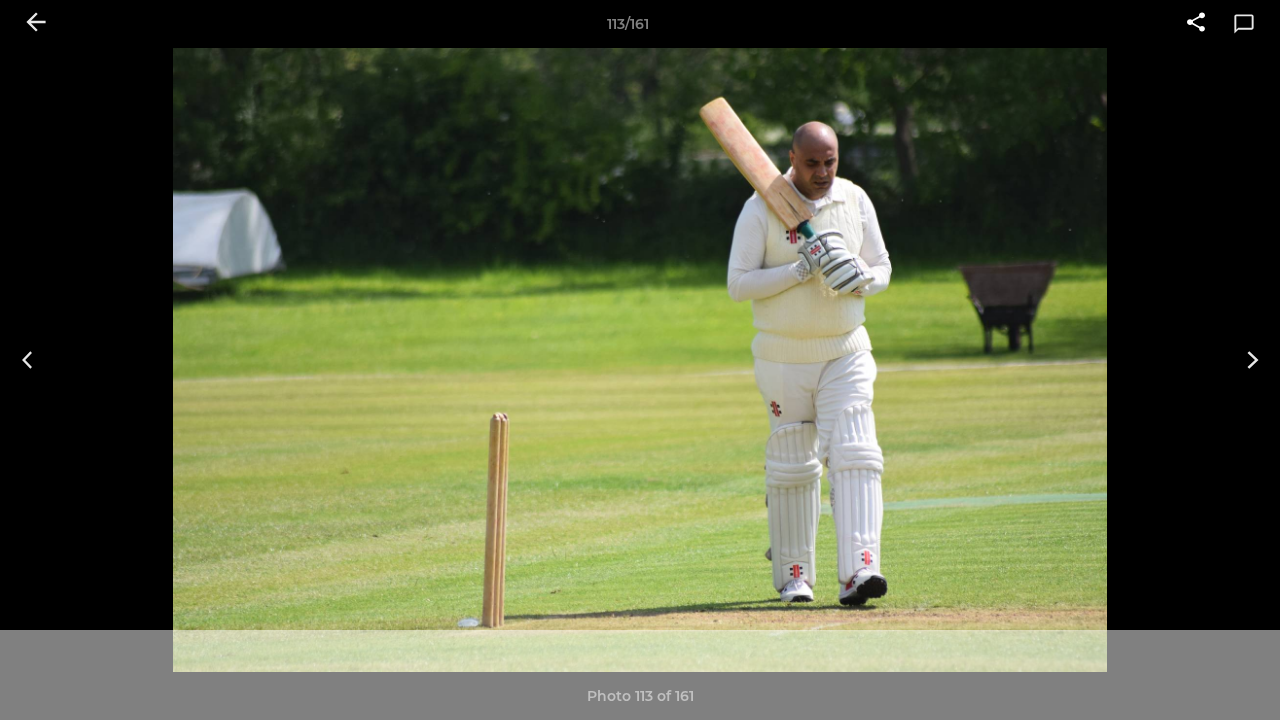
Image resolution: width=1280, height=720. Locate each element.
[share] (1196, 24)
